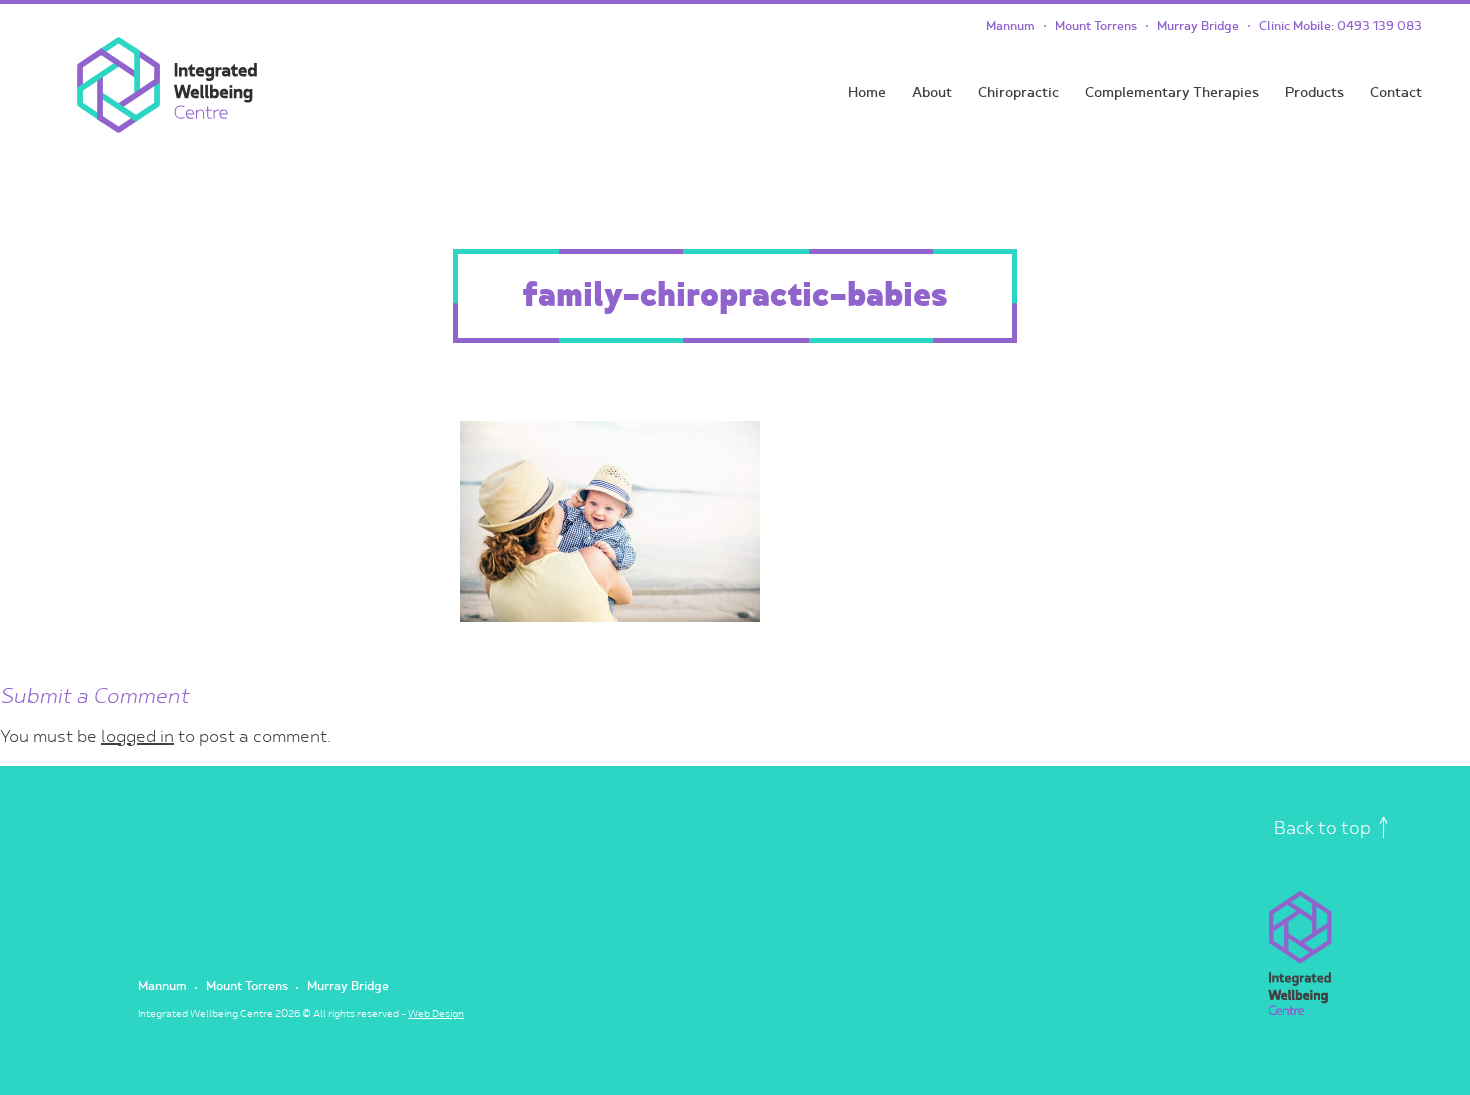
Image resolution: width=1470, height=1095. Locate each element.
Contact (1396, 92)
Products (1314, 92)
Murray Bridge (1198, 26)
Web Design (436, 1014)
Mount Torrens (1096, 26)
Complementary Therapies (1172, 92)
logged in (137, 737)
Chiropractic (1018, 92)
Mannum (1010, 26)
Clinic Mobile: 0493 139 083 (1340, 26)
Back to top (1324, 828)
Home (867, 92)
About (932, 92)
